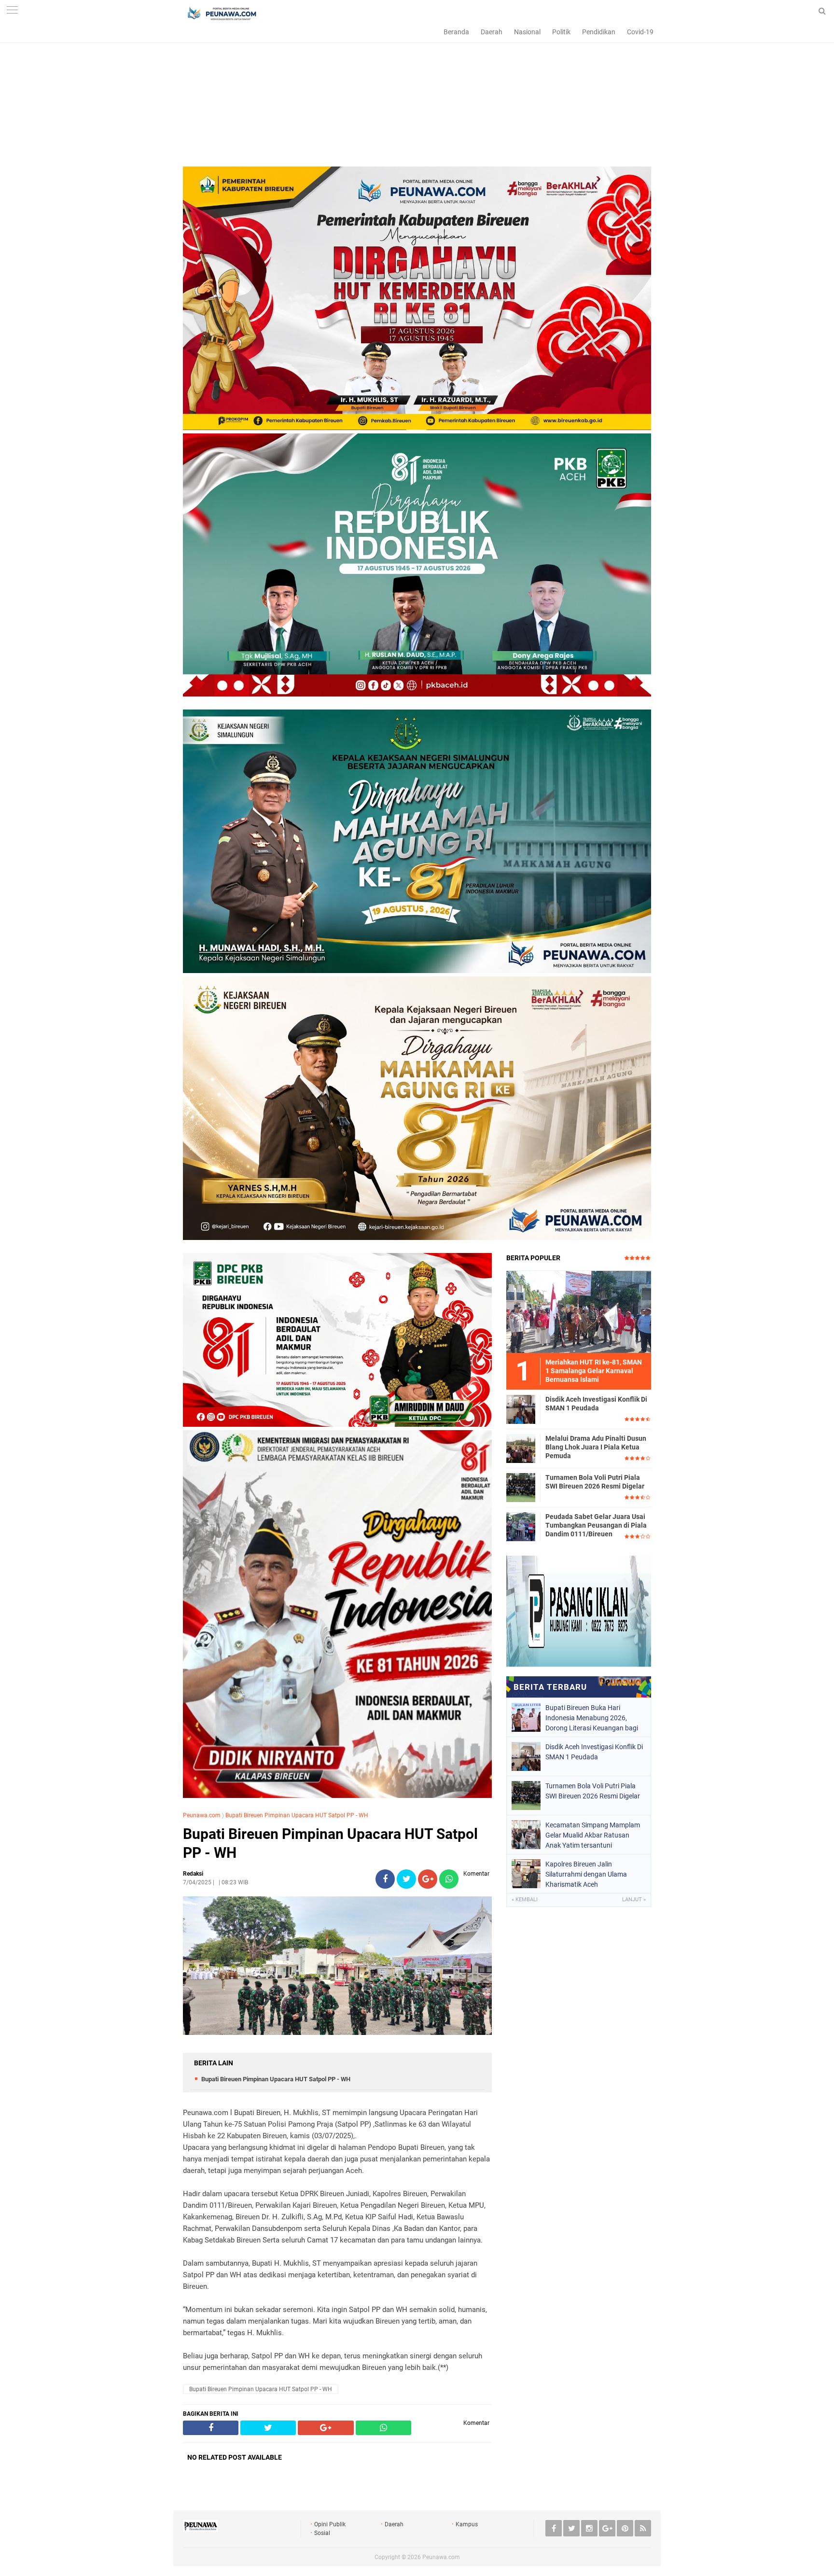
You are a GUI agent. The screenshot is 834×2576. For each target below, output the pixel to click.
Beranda (456, 32)
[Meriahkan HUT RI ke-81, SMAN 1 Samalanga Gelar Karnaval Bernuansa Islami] (579, 1311)
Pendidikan (599, 32)
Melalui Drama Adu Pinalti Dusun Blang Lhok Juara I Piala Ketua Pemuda (596, 1447)
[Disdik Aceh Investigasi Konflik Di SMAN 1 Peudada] (521, 1409)
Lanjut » (634, 1900)
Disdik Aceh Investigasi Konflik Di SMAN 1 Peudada (596, 1404)
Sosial (322, 2533)
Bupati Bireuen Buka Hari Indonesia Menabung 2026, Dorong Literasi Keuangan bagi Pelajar (592, 1718)
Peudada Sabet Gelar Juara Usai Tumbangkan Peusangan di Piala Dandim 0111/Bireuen (596, 1525)
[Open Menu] (12, 11)
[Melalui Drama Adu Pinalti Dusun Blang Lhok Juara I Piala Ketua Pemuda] (521, 1448)
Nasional (527, 32)
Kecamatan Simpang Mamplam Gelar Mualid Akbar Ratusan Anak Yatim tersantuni (593, 1835)
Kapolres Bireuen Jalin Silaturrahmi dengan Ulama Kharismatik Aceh (586, 1874)
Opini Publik (330, 2524)
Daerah (492, 32)
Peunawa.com (202, 1815)
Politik (561, 32)
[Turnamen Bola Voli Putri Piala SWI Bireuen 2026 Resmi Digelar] (521, 1487)
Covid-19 (640, 32)
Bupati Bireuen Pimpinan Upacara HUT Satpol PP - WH (297, 1815)
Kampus (467, 2524)
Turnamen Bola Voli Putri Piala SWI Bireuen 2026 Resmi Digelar (595, 1482)
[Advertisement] (417, 99)
